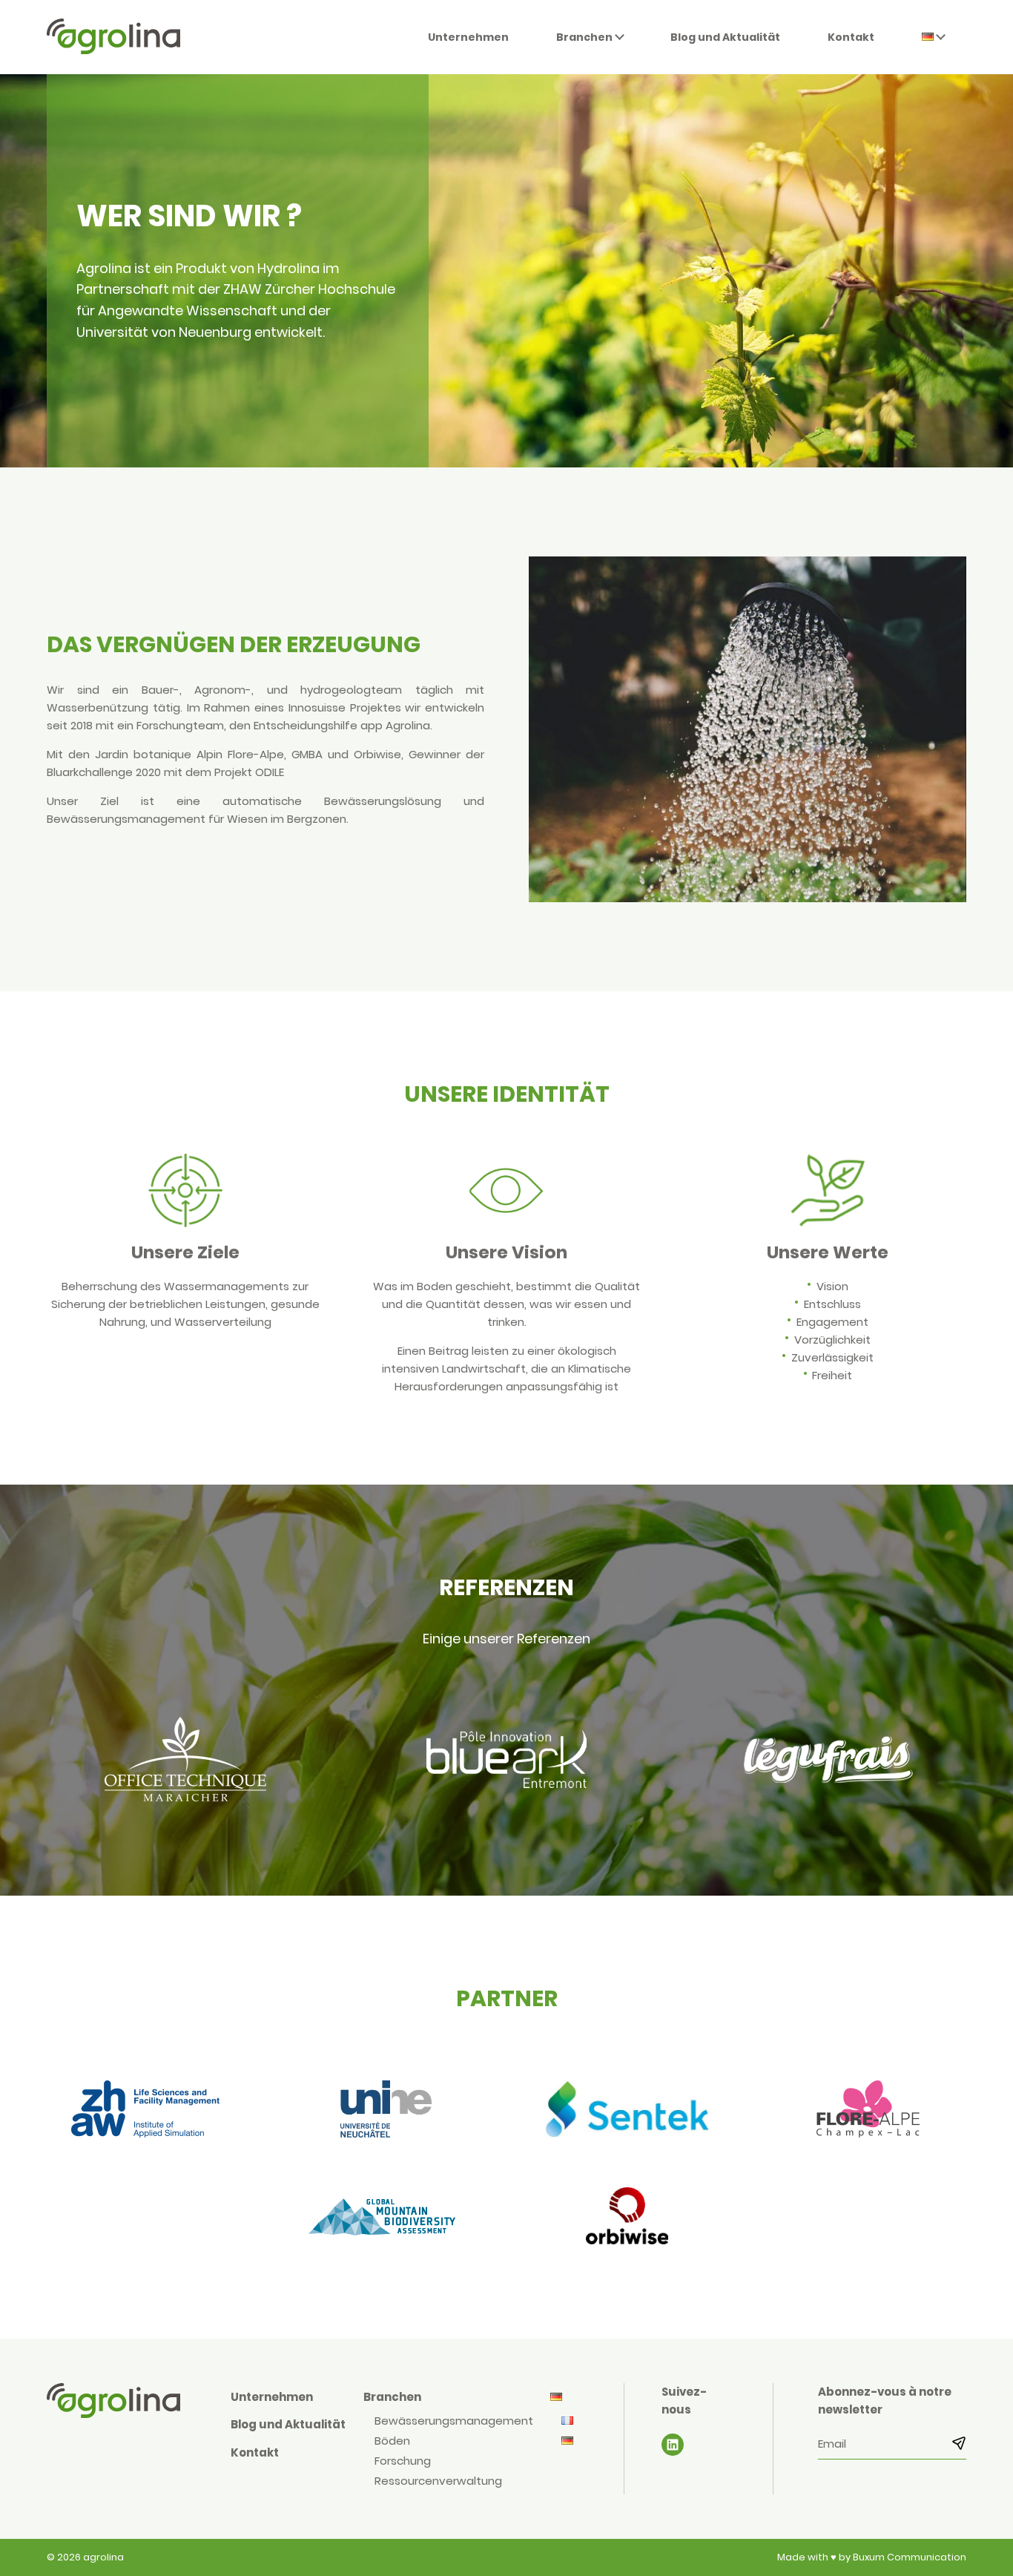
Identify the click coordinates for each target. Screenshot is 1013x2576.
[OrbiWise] (627, 2218)
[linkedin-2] (673, 2445)
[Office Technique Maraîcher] (185, 1762)
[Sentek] (627, 2112)
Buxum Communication (910, 2557)
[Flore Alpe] (868, 2112)
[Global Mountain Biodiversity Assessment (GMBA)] (386, 2218)
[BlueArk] (506, 1762)
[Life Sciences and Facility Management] (145, 2112)
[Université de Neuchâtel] (386, 2112)
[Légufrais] (828, 1762)
